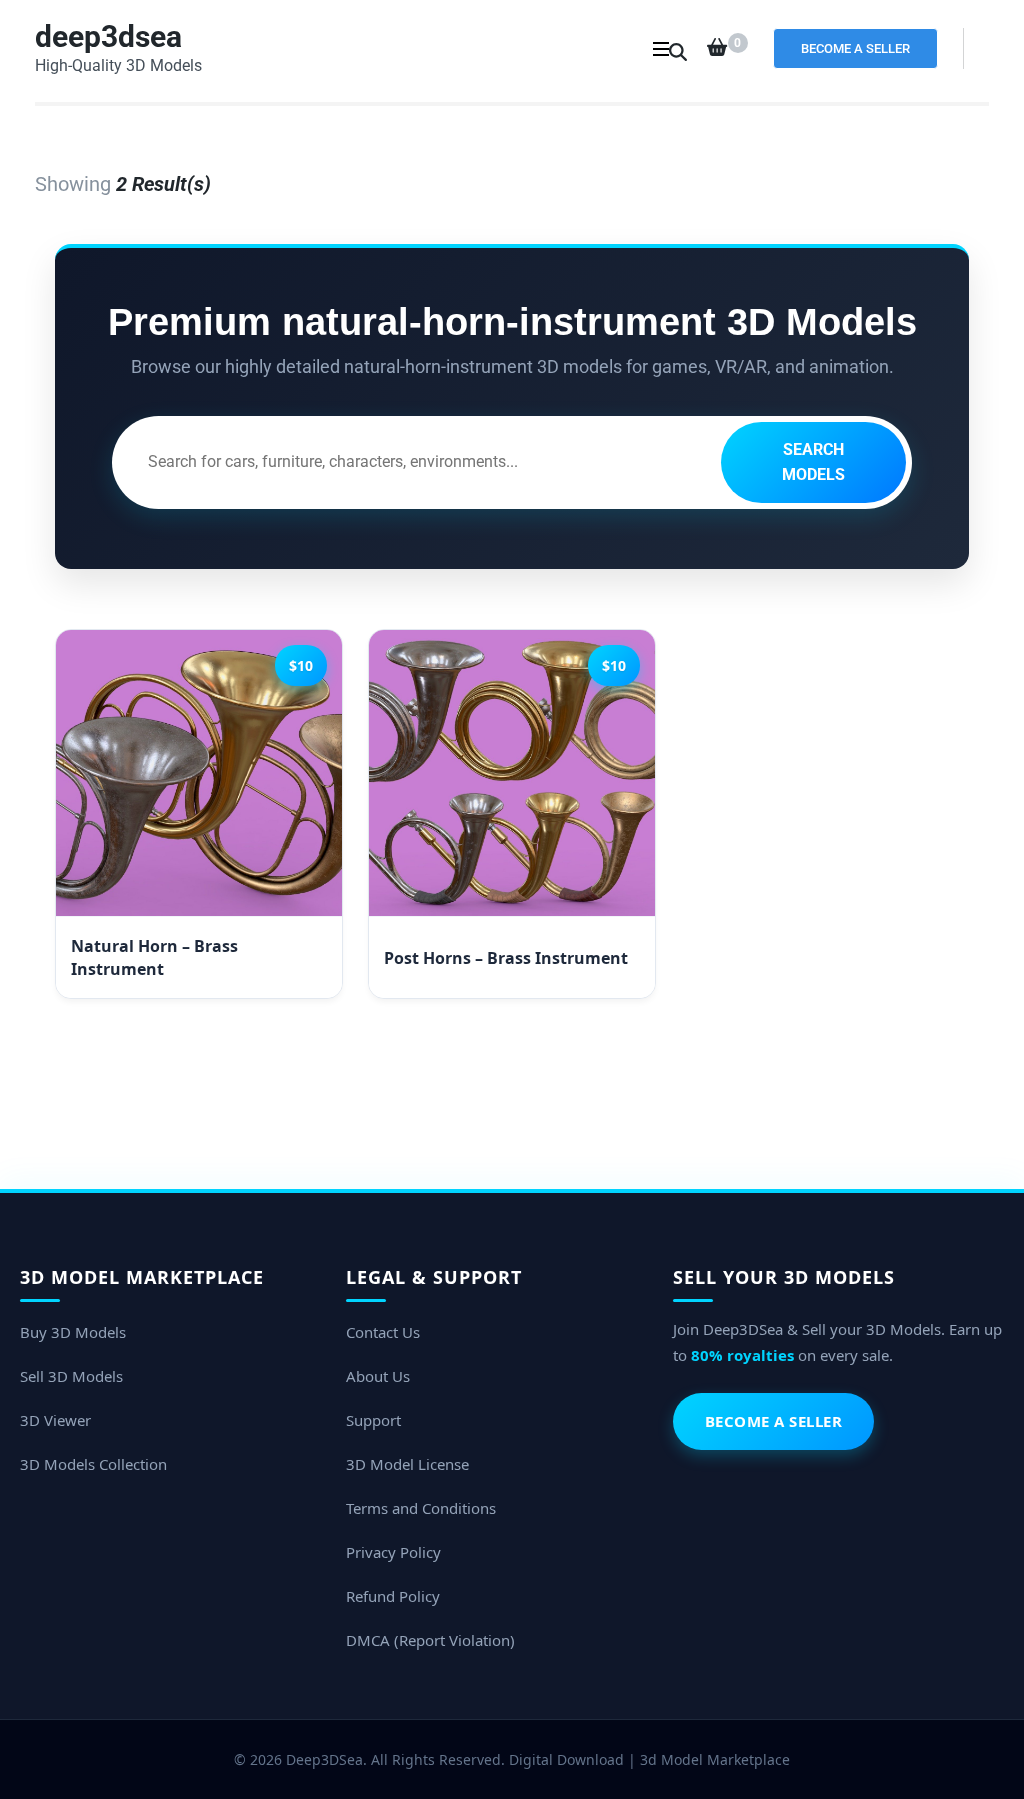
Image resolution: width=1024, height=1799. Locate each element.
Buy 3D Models (73, 1332)
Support (373, 1420)
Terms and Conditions (421, 1508)
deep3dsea (108, 36)
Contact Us (383, 1332)
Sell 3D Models (71, 1376)
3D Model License (407, 1464)
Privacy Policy (393, 1552)
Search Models (813, 462)
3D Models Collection (93, 1464)
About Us (378, 1376)
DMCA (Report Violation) (430, 1640)
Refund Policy (393, 1596)
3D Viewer (55, 1420)
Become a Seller (855, 48)
